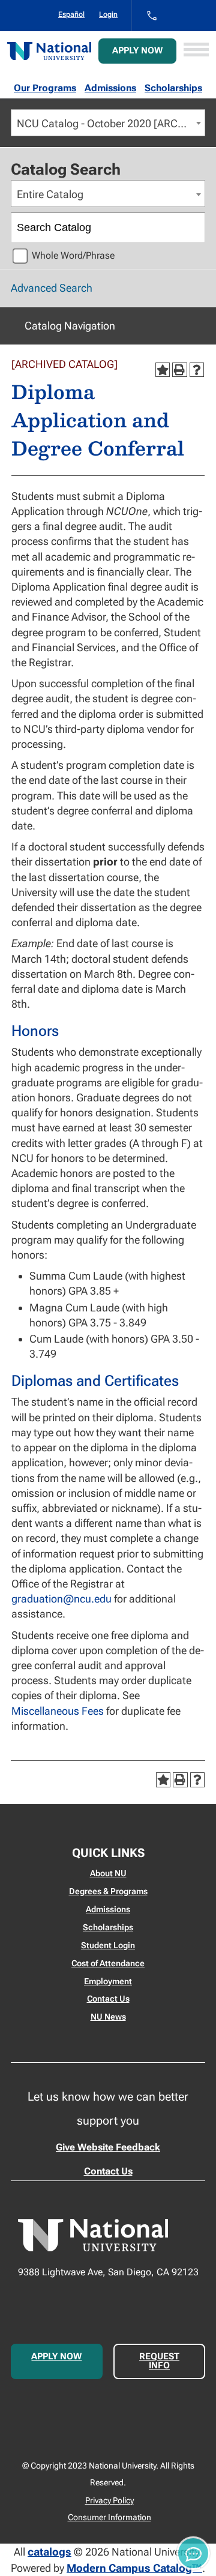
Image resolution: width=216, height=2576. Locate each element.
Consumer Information (109, 2517)
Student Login (108, 1945)
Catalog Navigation (70, 326)
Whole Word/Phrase (73, 255)
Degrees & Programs (108, 1891)
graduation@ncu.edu (61, 1599)
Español (71, 14)
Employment (108, 1981)
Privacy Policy (109, 2500)
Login (108, 14)
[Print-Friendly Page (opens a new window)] (179, 370)
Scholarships (173, 88)
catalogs (49, 2552)
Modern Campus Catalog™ (134, 2568)
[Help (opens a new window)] (197, 370)
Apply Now (137, 50)
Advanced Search (52, 288)
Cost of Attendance (108, 1963)
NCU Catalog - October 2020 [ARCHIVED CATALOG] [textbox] (111, 123)
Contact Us (108, 1999)
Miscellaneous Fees (58, 1711)
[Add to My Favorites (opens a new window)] (163, 370)
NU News (108, 2017)
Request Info (159, 2361)
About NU (108, 1873)
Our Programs (45, 88)
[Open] (196, 51)
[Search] (191, 227)
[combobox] (108, 123)
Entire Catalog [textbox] (50, 194)
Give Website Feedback (108, 2147)
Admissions (110, 88)
